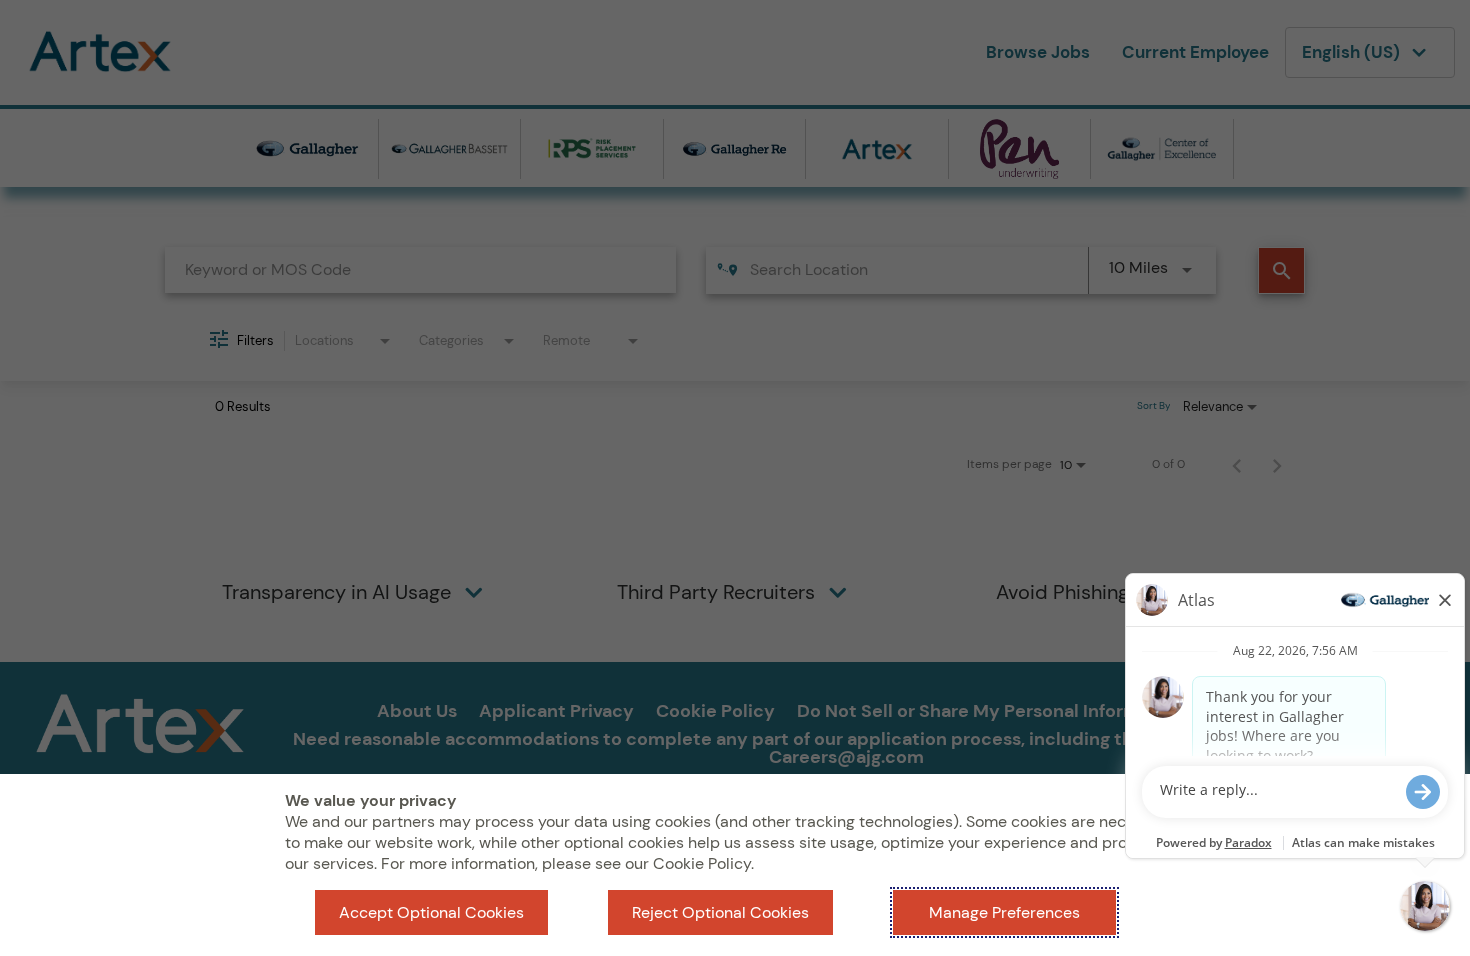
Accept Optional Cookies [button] (431, 912)
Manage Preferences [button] (1004, 912)
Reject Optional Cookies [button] (720, 912)
